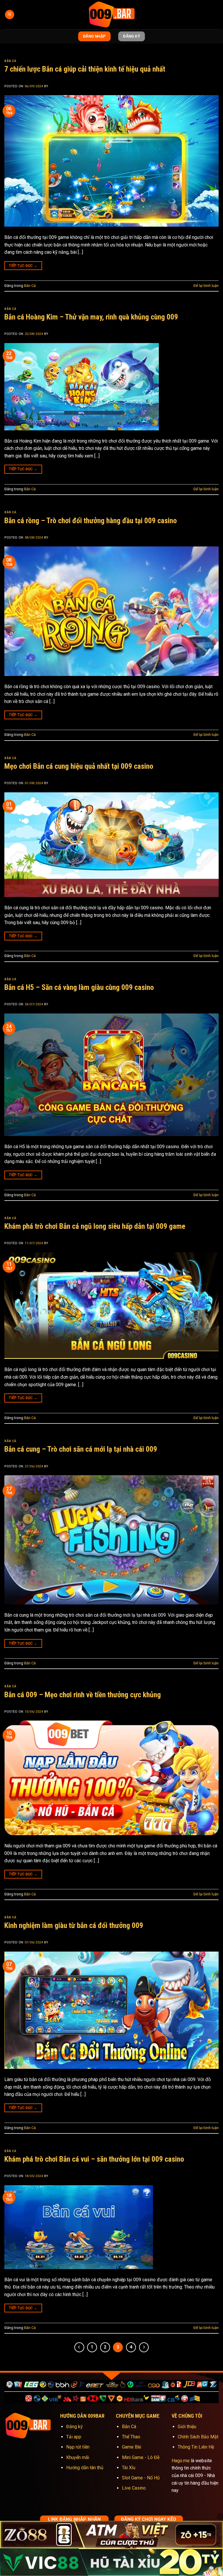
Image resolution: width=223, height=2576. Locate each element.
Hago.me (181, 2461)
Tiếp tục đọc (23, 266)
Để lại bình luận (206, 286)
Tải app (74, 2437)
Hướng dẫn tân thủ (85, 2468)
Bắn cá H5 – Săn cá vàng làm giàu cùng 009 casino (79, 987)
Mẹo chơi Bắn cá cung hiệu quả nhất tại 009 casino (79, 766)
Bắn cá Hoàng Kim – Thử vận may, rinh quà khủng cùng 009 (91, 317)
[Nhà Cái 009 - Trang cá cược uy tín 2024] (111, 15)
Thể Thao (131, 2437)
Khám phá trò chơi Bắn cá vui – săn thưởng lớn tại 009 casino (94, 2159)
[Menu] (10, 15)
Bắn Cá (10, 61)
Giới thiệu (187, 2427)
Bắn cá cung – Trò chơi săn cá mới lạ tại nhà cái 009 (81, 1449)
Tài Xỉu (129, 2468)
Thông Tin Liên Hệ (196, 2447)
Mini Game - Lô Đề (141, 2457)
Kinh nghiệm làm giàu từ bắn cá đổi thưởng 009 (74, 1925)
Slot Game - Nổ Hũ (141, 2478)
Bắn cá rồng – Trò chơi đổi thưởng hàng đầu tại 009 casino (91, 521)
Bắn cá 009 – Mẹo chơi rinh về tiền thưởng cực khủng (83, 1695)
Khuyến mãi (78, 2457)
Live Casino (134, 2488)
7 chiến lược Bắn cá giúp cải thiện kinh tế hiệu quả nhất (85, 69)
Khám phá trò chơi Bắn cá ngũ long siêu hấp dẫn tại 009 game (95, 1226)
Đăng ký (74, 2427)
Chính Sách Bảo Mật (198, 2437)
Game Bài (132, 2447)
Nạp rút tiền (78, 2447)
